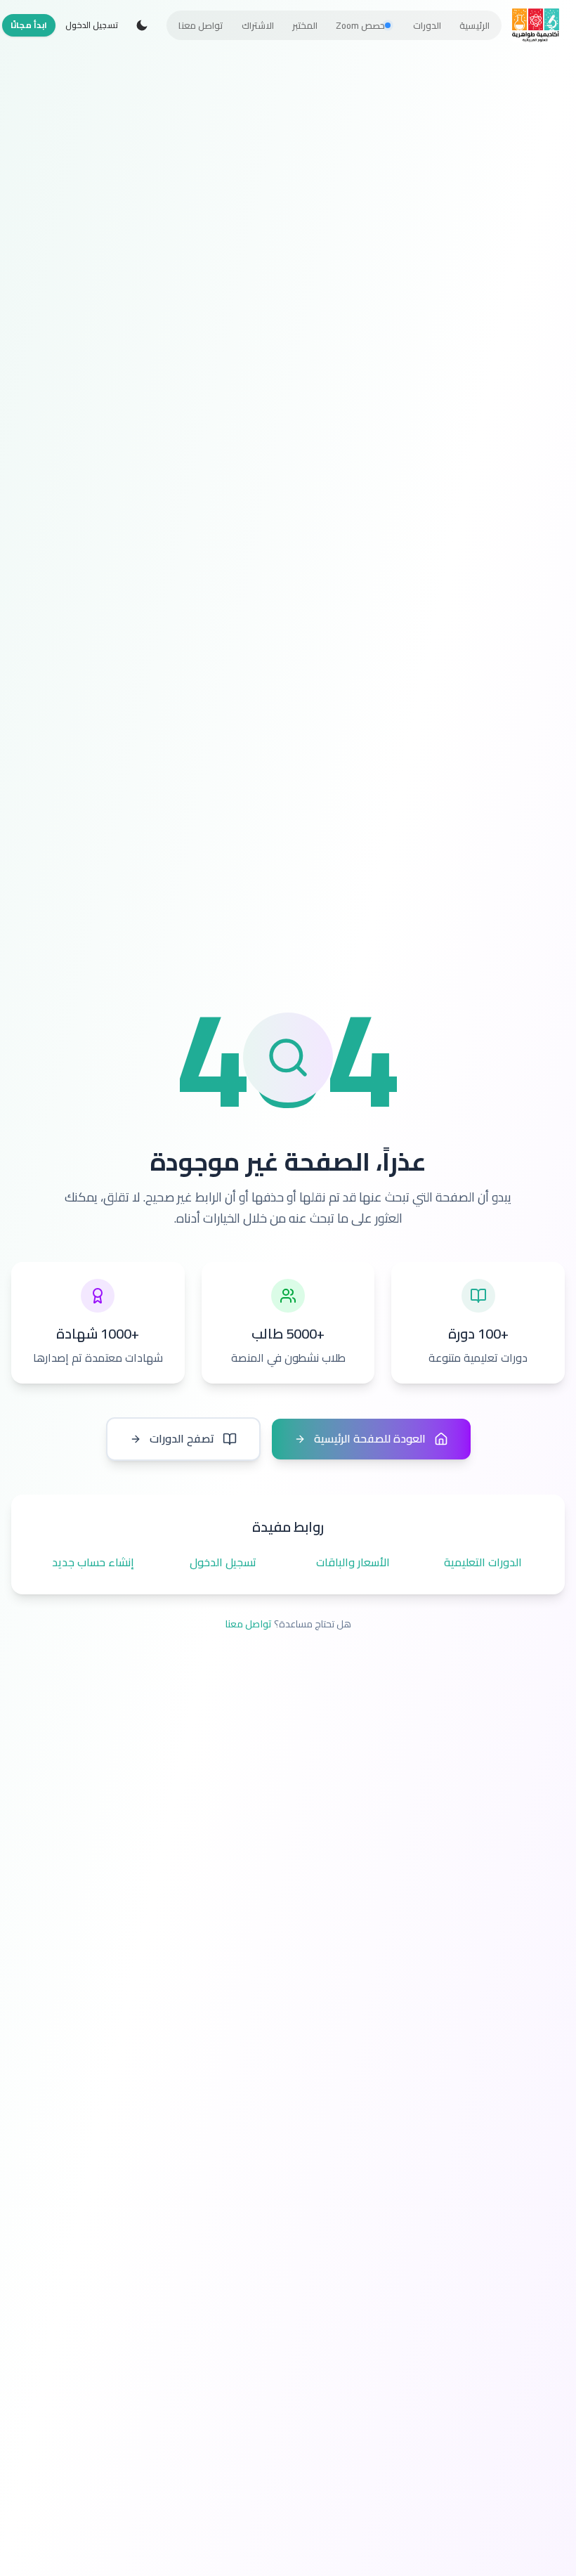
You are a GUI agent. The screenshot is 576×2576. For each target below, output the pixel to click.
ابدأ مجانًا (29, 25)
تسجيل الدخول (92, 25)
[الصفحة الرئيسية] (536, 25)
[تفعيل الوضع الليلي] (142, 25)
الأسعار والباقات (353, 1563)
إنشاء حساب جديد (93, 1563)
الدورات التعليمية (483, 1563)
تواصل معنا (248, 1624)
